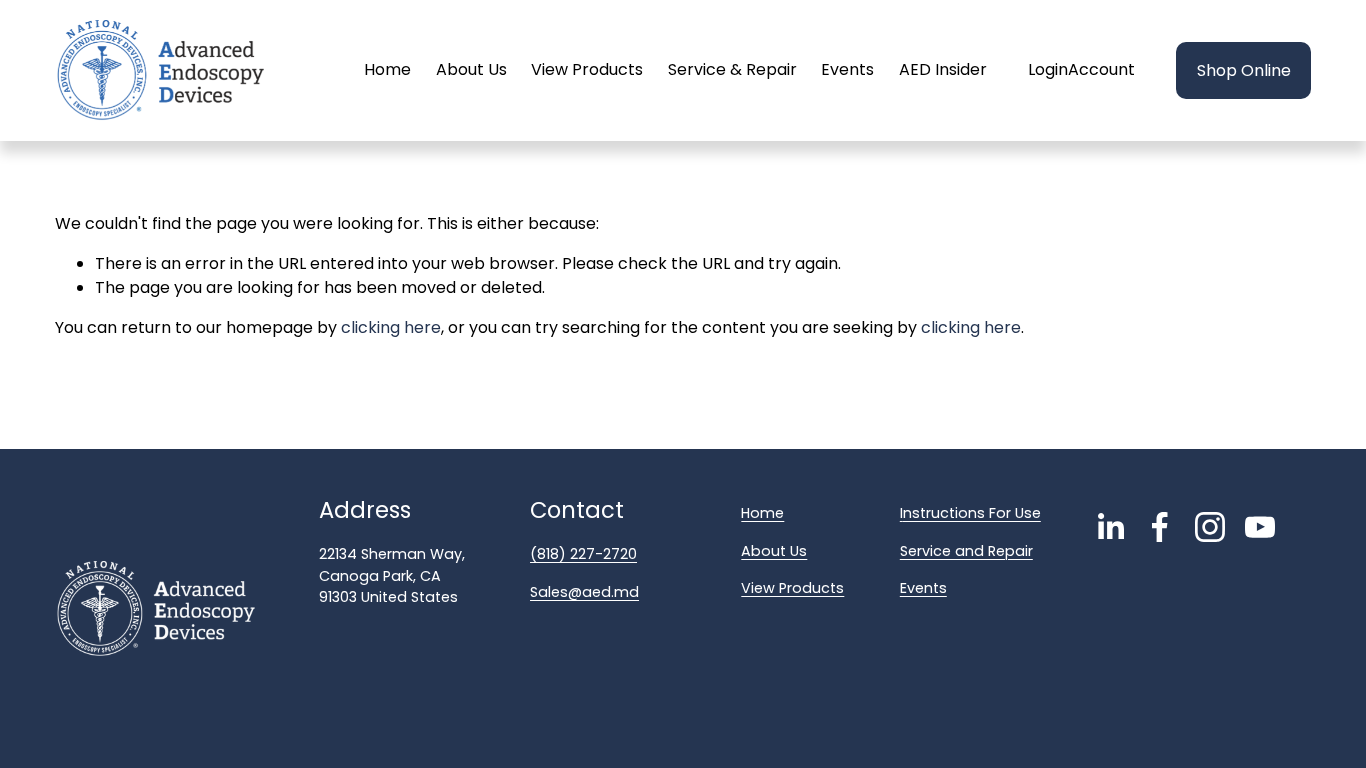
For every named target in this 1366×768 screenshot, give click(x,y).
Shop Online (1244, 70)
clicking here (391, 327)
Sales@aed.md (584, 592)
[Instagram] (1210, 527)
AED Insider (943, 69)
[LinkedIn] (1110, 527)
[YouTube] (1260, 527)
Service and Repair (966, 551)
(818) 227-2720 (583, 554)
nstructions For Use (972, 513)
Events (847, 69)
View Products (587, 69)
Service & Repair (732, 69)
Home (387, 69)
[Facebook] (1160, 527)
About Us (471, 69)
